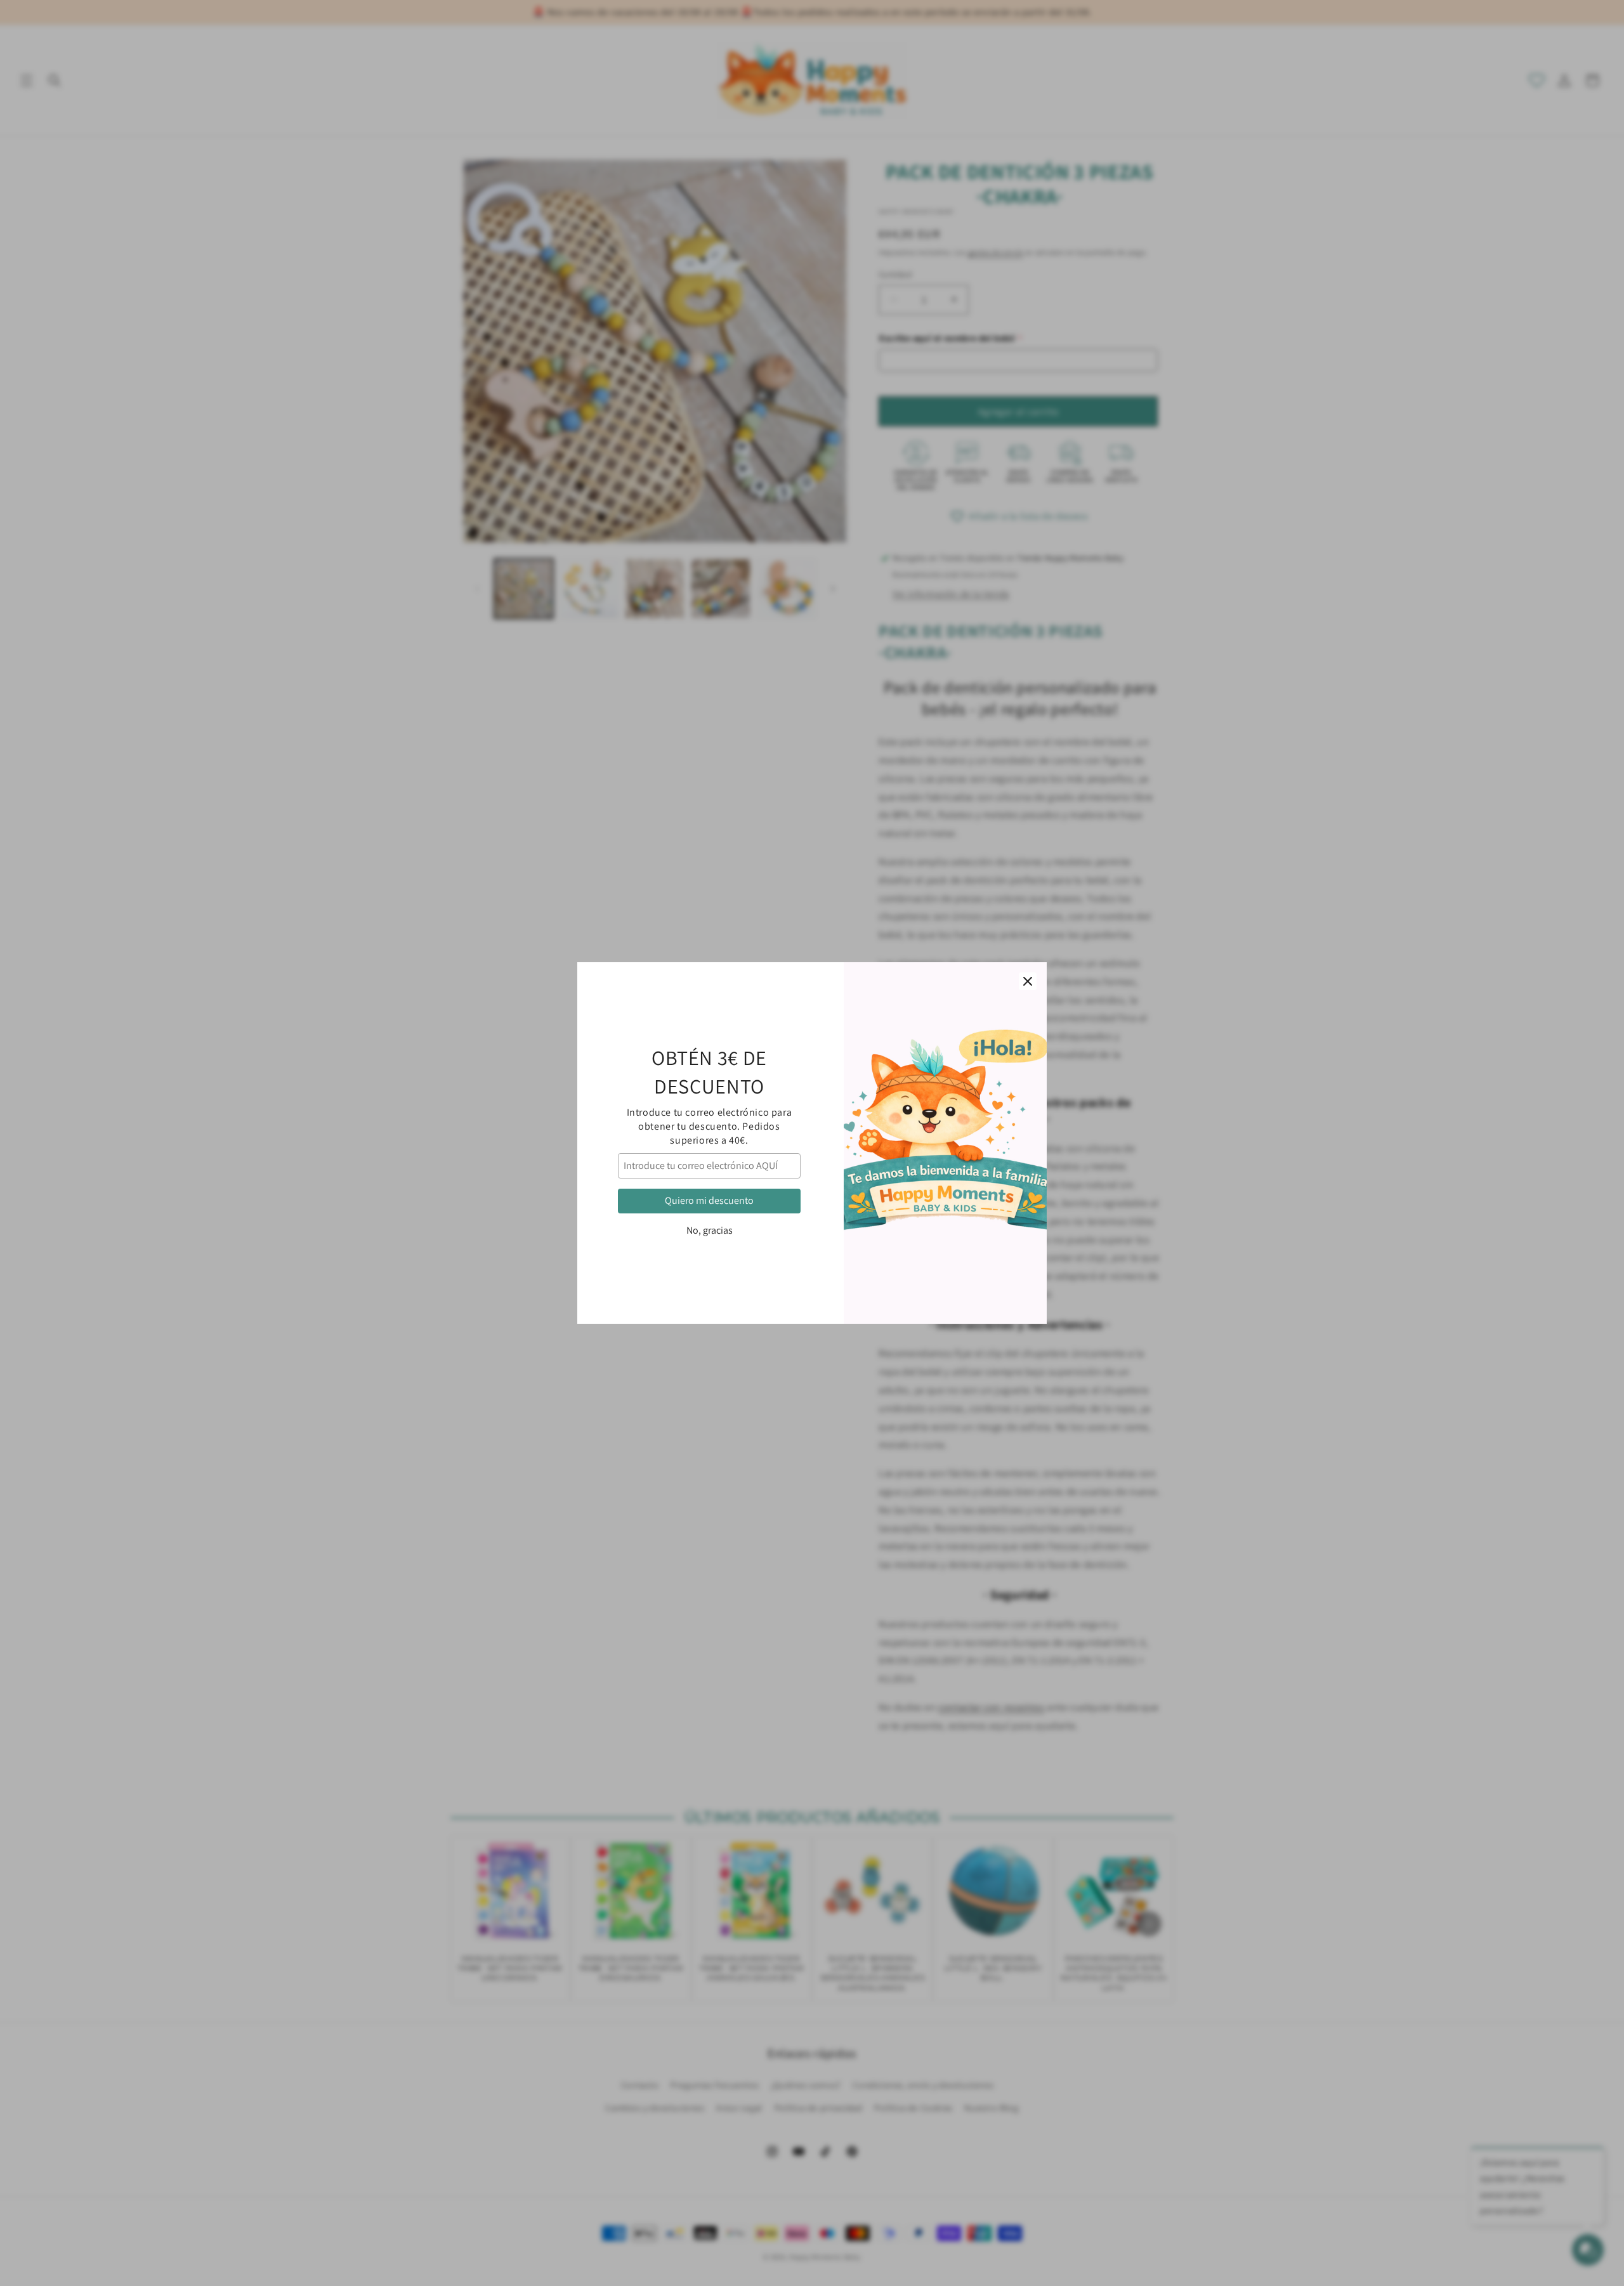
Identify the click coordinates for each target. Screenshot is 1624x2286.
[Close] (1028, 981)
